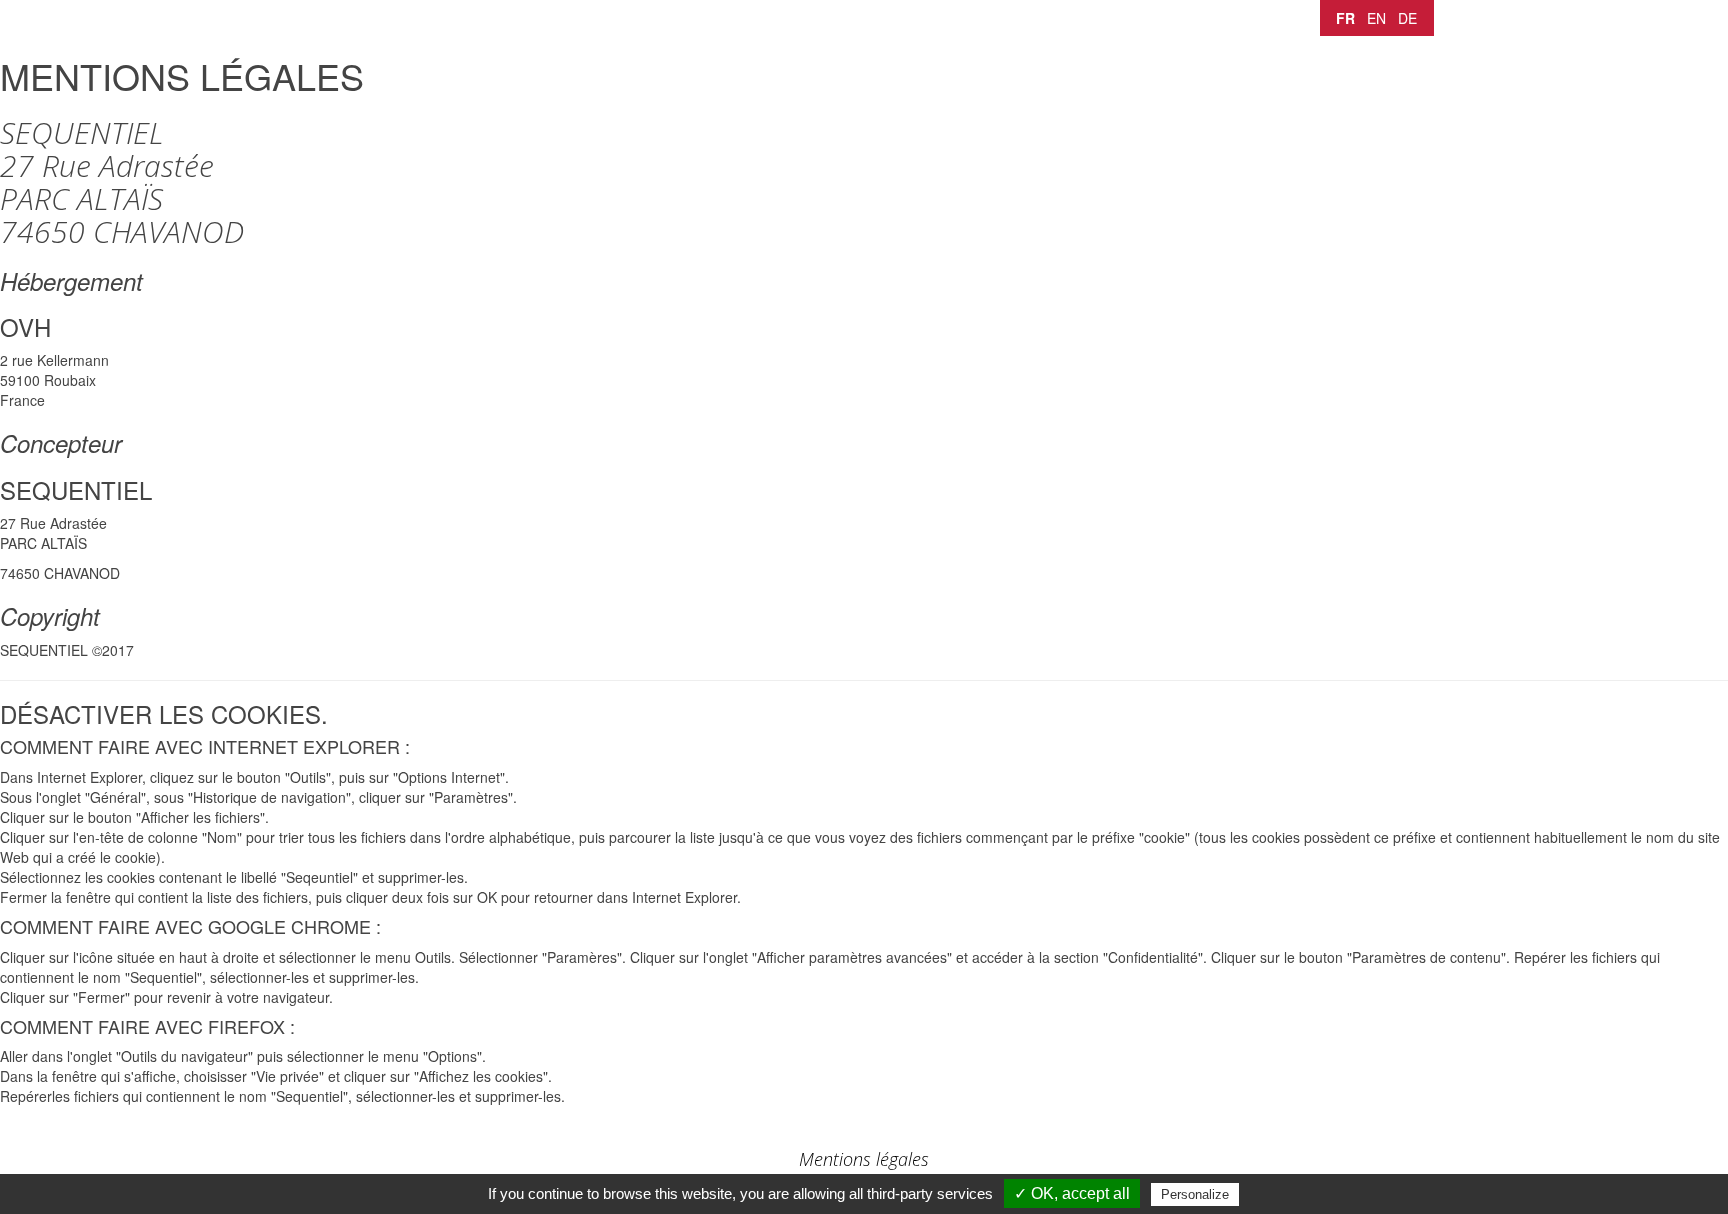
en (1376, 18)
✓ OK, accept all (1072, 1193)
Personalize (1195, 1194)
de (1407, 18)
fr (1345, 18)
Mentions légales (864, 1159)
